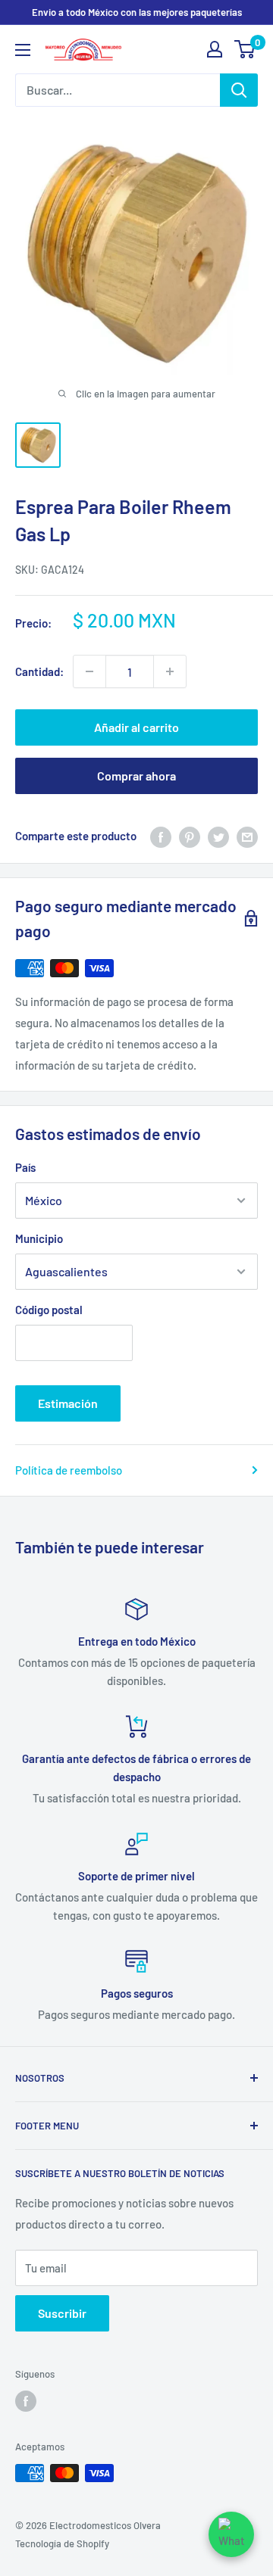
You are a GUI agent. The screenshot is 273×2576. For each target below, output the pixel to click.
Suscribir (62, 2313)
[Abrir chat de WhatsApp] (231, 2534)
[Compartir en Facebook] (161, 836)
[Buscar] (239, 90)
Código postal (49, 1310)
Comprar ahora (136, 776)
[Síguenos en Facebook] (26, 2401)
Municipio (39, 1238)
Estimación (68, 1403)
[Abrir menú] (23, 50)
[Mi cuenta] (215, 49)
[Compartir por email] (247, 836)
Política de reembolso (69, 1470)
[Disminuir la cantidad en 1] (89, 671)
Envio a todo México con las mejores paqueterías (137, 12)
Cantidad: (39, 671)
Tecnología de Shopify (62, 2543)
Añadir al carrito (136, 727)
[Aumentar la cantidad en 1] (170, 671)
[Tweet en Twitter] (218, 836)
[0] (245, 49)
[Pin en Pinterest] (190, 836)
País (25, 1167)
